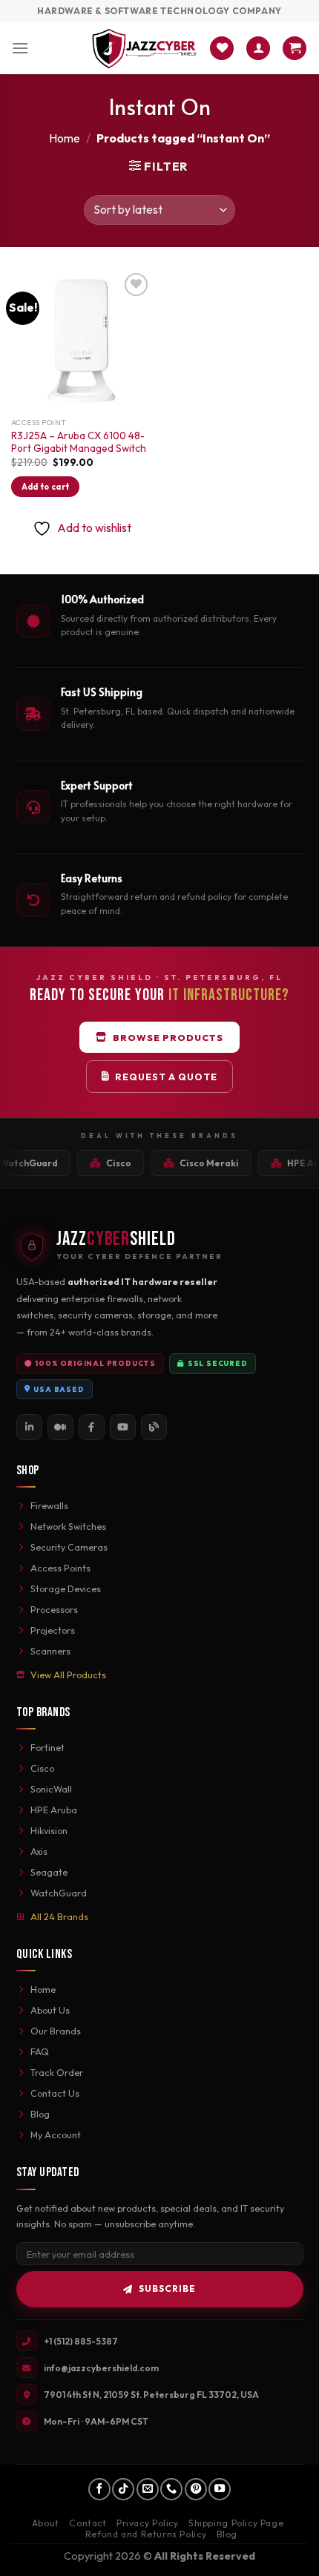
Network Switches (68, 1526)
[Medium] (60, 1427)
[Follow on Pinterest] (196, 2489)
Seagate (49, 1872)
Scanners (50, 1651)
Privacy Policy (148, 2523)
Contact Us (55, 2093)
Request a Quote (166, 1077)
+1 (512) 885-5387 (81, 2341)
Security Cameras (69, 1547)
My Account (56, 2135)
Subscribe (167, 2288)
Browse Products (168, 1037)
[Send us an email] (148, 2489)
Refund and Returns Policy (146, 2534)
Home (65, 138)
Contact (88, 2523)
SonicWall (51, 1789)
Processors (54, 1609)
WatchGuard (59, 1893)
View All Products (68, 1675)
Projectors (53, 1630)
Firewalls (49, 1505)
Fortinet (47, 1747)
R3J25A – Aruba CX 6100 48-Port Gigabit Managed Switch (79, 443)
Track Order (57, 2072)
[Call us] (171, 2489)
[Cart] (295, 49)
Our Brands (56, 2031)
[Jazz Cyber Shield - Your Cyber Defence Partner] (144, 48)
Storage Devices (66, 1588)
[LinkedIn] (29, 1427)
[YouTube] (123, 1427)
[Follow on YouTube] (220, 2489)
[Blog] (154, 1427)
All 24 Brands (59, 1916)
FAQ (40, 2051)
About (46, 2523)
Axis (39, 1851)
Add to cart (46, 487)
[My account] (258, 49)
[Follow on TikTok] (123, 2489)
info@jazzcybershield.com (101, 2368)
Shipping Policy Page (236, 2523)
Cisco (42, 1768)
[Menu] (20, 48)
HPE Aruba (54, 1810)
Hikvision (49, 1830)
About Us (50, 2010)
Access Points (60, 1568)
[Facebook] (92, 1427)
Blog (40, 2114)
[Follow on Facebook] (99, 2489)
